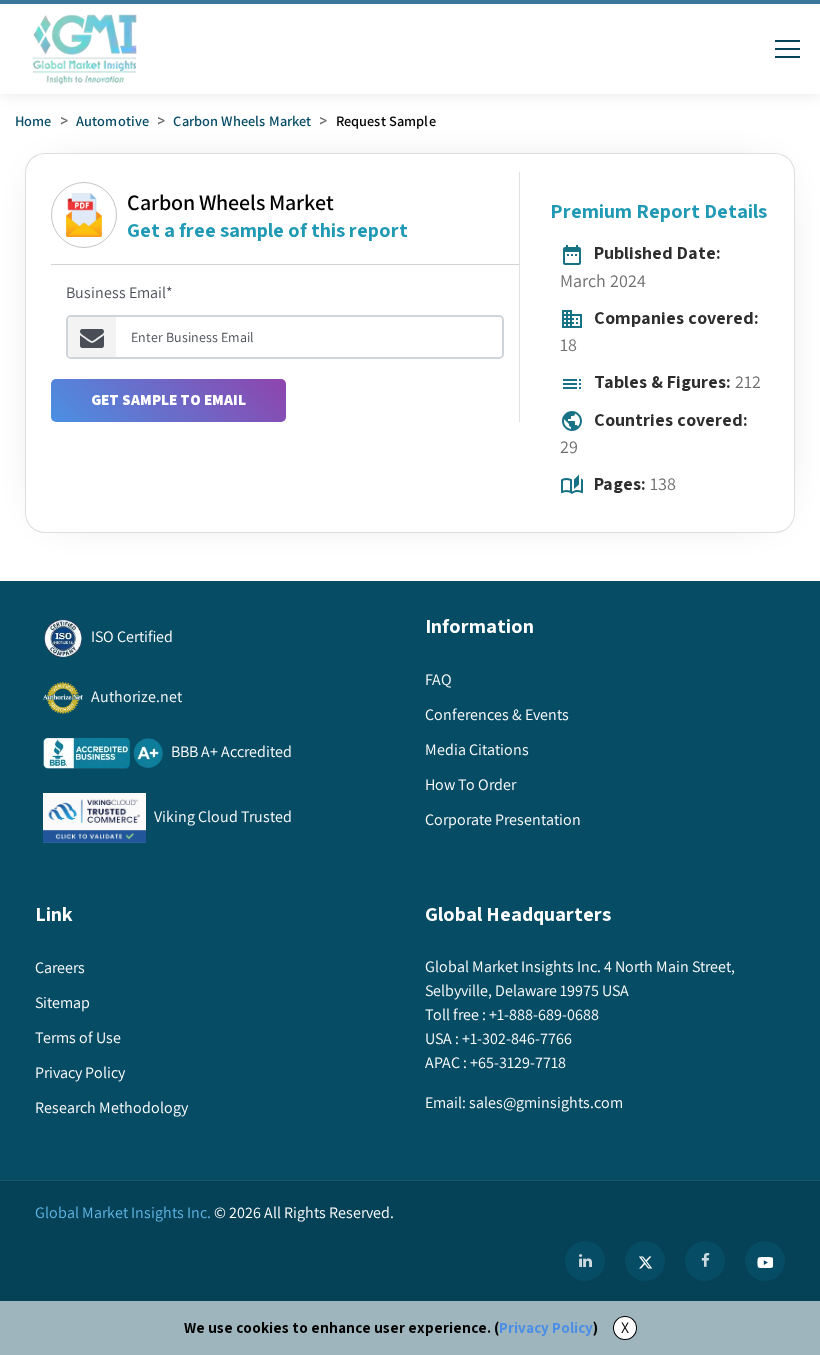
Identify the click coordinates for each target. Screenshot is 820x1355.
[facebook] (705, 1261)
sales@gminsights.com (546, 1102)
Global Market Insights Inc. (123, 1212)
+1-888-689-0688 (544, 1014)
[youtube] (765, 1261)
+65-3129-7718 (518, 1062)
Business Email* (119, 292)
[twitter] (645, 1261)
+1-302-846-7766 (517, 1038)
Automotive (113, 120)
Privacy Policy (546, 1327)
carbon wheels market (242, 120)
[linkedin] (585, 1261)
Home (33, 120)
